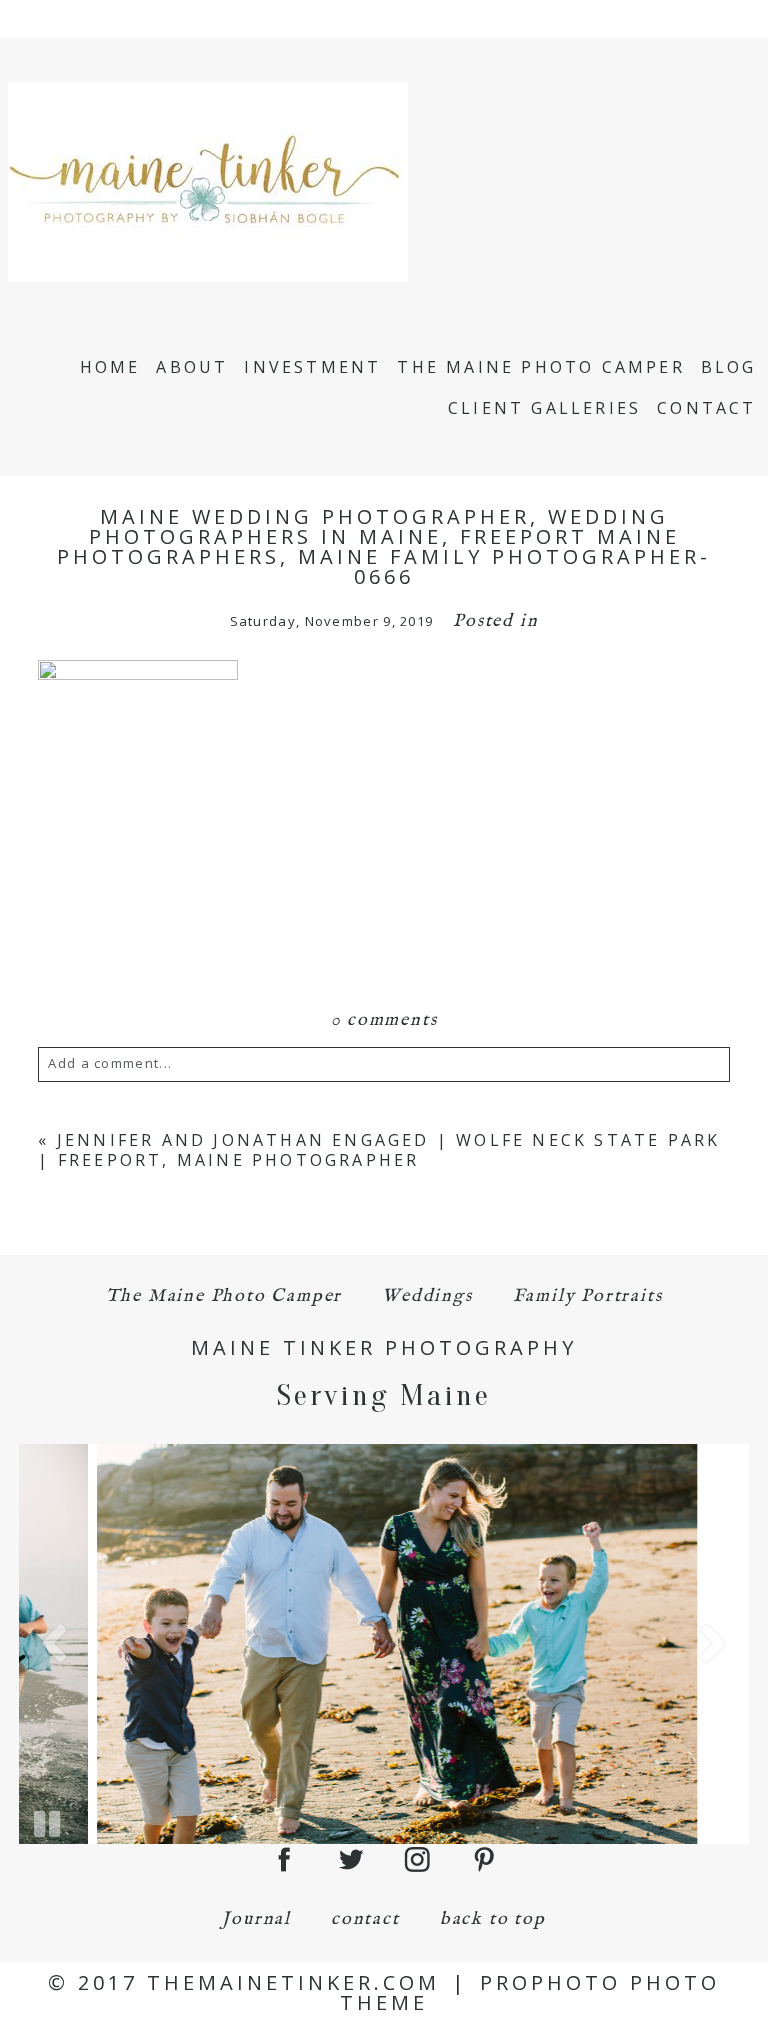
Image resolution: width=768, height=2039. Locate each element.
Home (110, 367)
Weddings (427, 1296)
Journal (256, 1919)
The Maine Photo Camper (540, 367)
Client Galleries (544, 408)
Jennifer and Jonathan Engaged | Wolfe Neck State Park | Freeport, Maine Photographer (379, 1149)
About (192, 367)
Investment (312, 367)
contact (365, 1919)
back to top (493, 1919)
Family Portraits (588, 1296)
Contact (706, 408)
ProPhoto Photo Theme (530, 1992)
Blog (729, 367)
